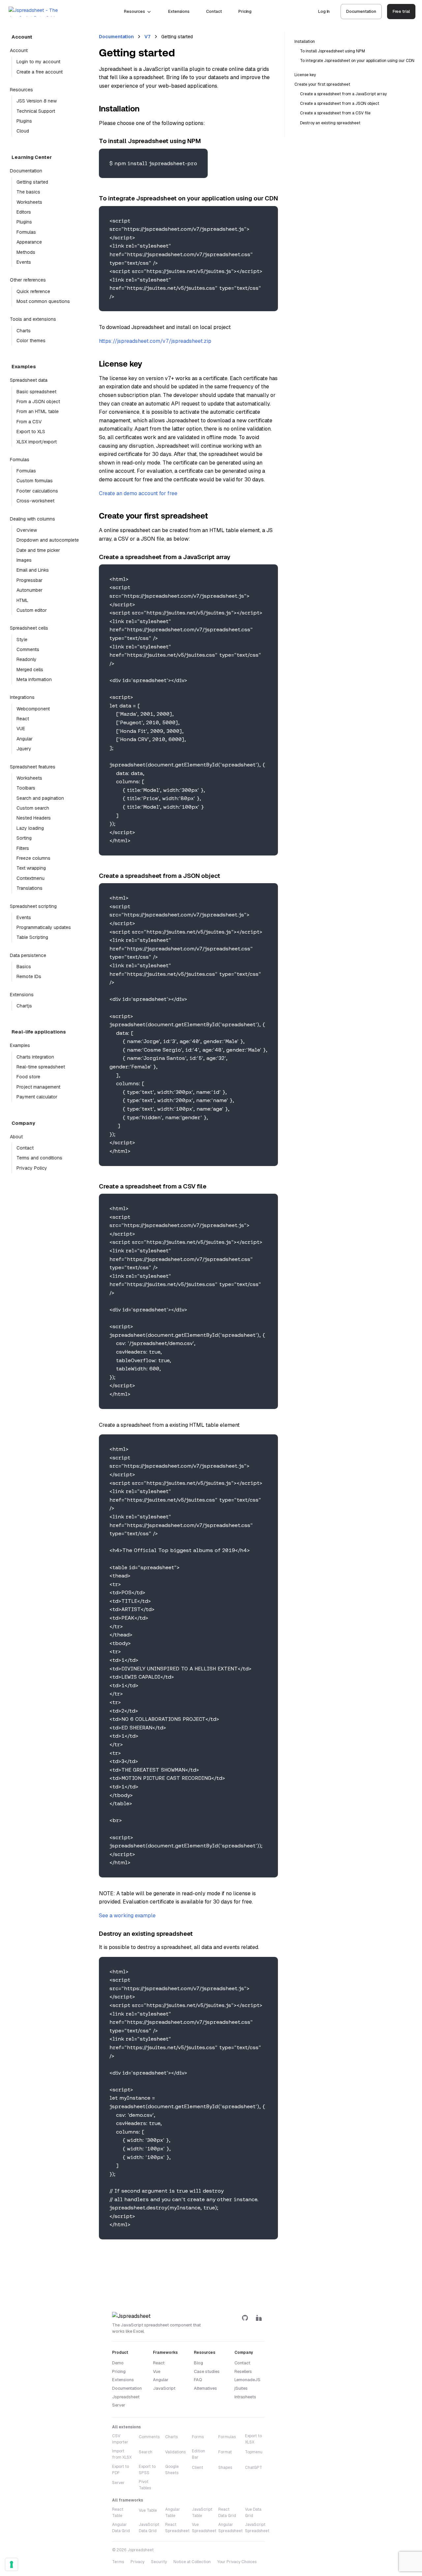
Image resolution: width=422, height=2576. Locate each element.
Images (24, 560)
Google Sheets (172, 2470)
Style (22, 640)
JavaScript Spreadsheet (257, 2528)
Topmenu (254, 2452)
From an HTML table (38, 411)
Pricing (245, 11)
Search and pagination (40, 798)
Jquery (24, 749)
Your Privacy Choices (237, 2562)
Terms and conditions (39, 1158)
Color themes (31, 341)
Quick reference (33, 291)
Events (24, 262)
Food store (28, 1077)
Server (118, 2483)
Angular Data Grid (121, 2528)
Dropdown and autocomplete (46, 540)
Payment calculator (37, 1097)
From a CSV (29, 422)
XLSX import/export (37, 442)
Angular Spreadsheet (230, 2528)
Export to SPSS (147, 2470)
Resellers (243, 2371)
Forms (198, 2437)
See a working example (127, 1916)
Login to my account (38, 62)
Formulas (26, 232)
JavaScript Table (202, 2513)
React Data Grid (227, 2513)
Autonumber (30, 590)
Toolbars (26, 788)
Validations (175, 2452)
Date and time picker (38, 550)
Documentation (361, 11)
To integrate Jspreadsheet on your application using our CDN (357, 61)
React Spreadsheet (177, 2528)
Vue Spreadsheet (204, 2528)
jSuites (241, 2388)
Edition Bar (198, 2454)
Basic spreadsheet (36, 392)
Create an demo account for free (138, 493)
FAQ (198, 2380)
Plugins (24, 121)
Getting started (32, 182)
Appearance (29, 242)
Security (159, 2562)
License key (305, 75)
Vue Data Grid (253, 2513)
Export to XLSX (253, 2439)
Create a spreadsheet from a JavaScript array (343, 94)
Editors (24, 212)
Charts (24, 331)
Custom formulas (35, 481)
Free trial (401, 11)
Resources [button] (134, 11)
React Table (118, 2513)
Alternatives (205, 2388)
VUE (21, 729)
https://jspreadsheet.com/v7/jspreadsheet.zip (155, 341)
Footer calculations (37, 491)
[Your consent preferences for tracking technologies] (12, 2564)
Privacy (137, 2562)
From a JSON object (38, 402)
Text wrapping (31, 868)
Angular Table (173, 2513)
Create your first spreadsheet (322, 84)
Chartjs (24, 1006)
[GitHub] (245, 2318)
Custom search (33, 808)
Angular (25, 739)
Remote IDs (29, 976)
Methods (26, 252)
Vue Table (148, 2510)
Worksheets (29, 202)
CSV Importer (120, 2439)
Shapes (225, 2468)
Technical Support (36, 111)
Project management (38, 1087)
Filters (23, 848)
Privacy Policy (32, 1168)
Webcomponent (33, 709)
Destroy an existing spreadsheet (330, 123)
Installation (305, 42)
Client (197, 2468)
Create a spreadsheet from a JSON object (340, 104)
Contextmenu (30, 878)
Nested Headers (34, 818)
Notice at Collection (192, 2562)
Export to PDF (121, 2470)
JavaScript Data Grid (149, 2528)
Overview (27, 530)
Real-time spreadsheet (41, 1067)
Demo (118, 2363)
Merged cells (30, 670)
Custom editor (32, 610)
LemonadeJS (247, 2380)
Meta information (34, 679)
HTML (22, 600)
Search (146, 2452)
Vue (157, 2371)
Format (225, 2452)
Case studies (207, 2371)
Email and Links (33, 570)
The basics (28, 192)
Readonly (27, 659)
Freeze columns (33, 858)
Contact (214, 11)
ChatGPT (254, 2468)
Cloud (23, 131)
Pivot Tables (145, 2485)
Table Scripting (32, 937)
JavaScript (164, 2388)
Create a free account (40, 72)
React (23, 719)
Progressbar (30, 580)
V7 (148, 37)
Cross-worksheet (35, 501)
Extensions (179, 11)
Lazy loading (30, 828)
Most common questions (43, 301)
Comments (28, 649)
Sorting (24, 838)
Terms (118, 2562)
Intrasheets (245, 2397)
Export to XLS (31, 432)
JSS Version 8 (37, 101)
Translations (30, 888)
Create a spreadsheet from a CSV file (335, 113)
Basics (24, 967)
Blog (198, 2363)
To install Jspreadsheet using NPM (332, 51)
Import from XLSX (122, 2454)
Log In (324, 11)
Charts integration (35, 1057)
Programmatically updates (44, 927)
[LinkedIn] (259, 2318)
